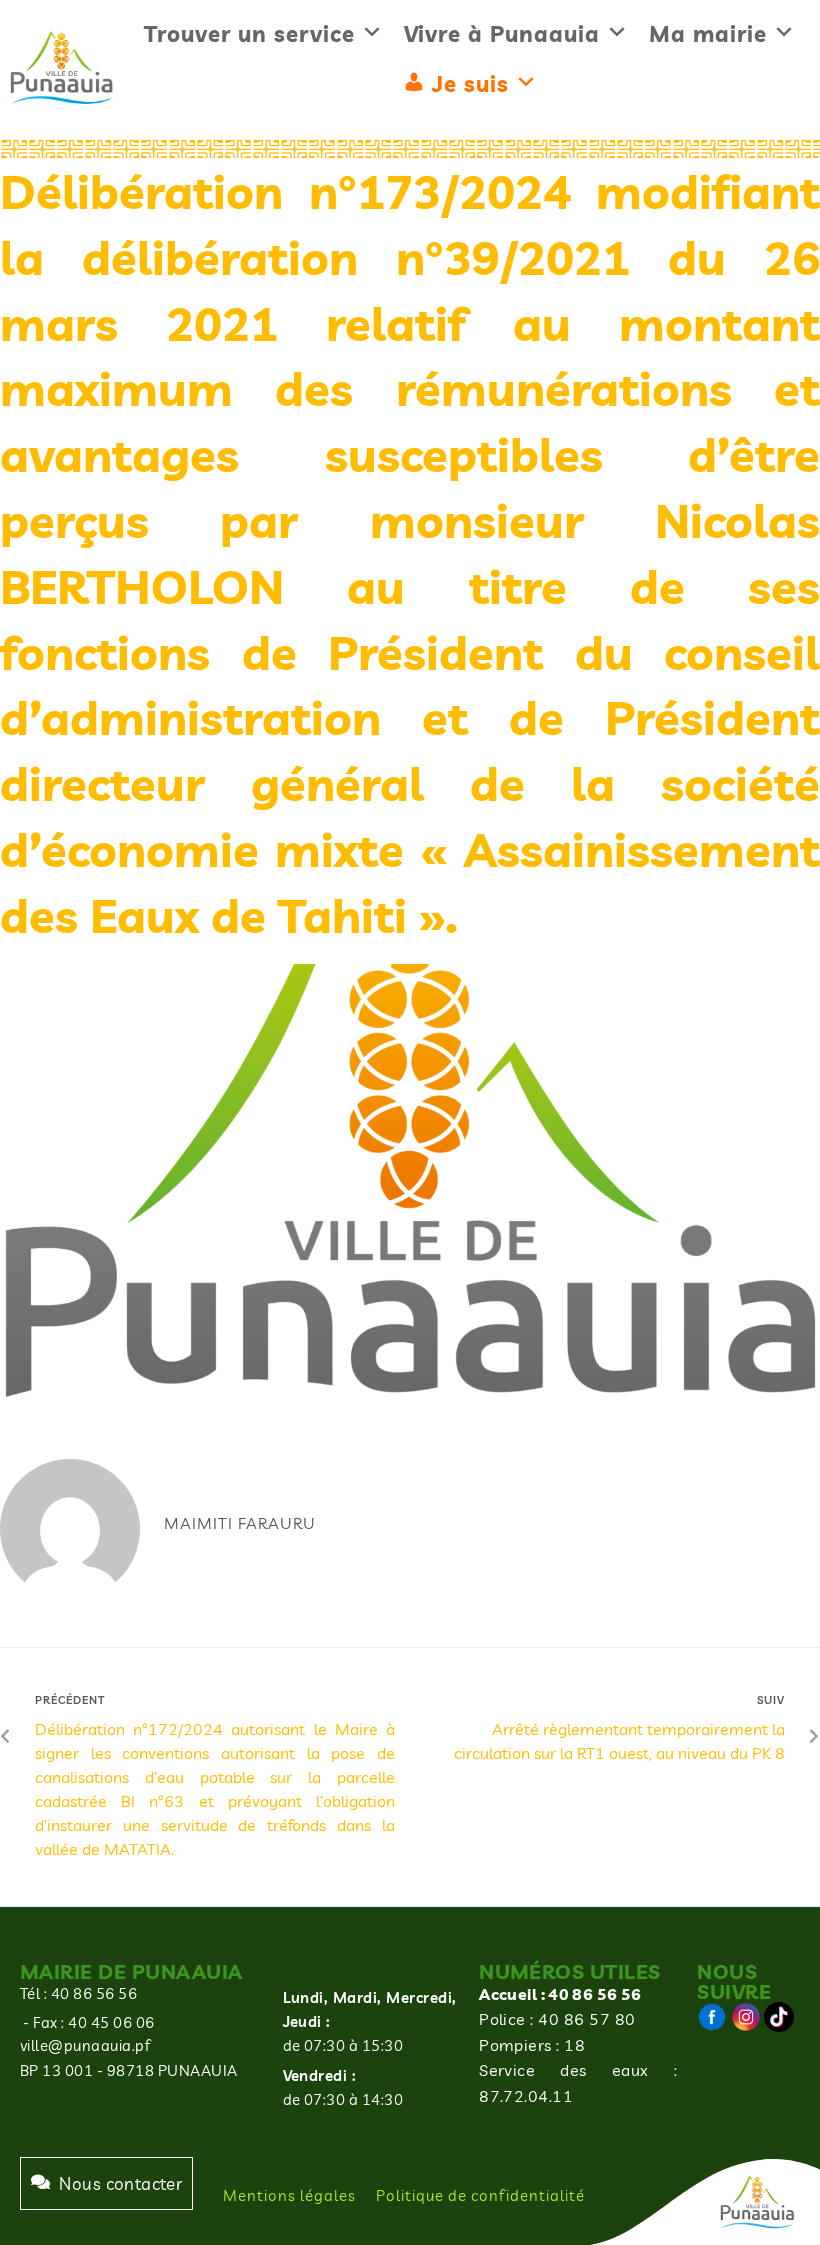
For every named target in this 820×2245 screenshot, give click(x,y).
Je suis (470, 84)
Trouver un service (249, 34)
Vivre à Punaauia (502, 34)
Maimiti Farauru (240, 1523)
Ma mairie (708, 34)
